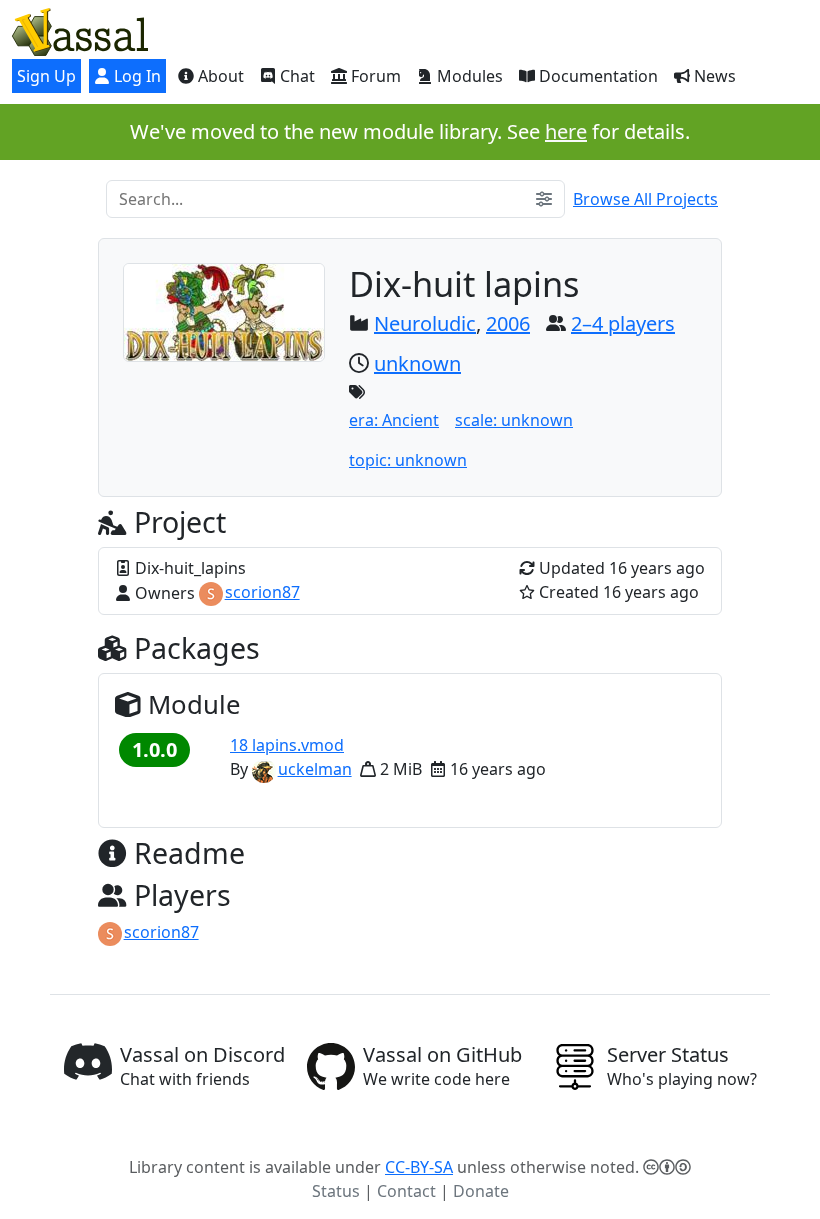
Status (336, 1191)
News (713, 76)
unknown (417, 363)
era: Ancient (394, 420)
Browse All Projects (645, 199)
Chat (295, 76)
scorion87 (262, 592)
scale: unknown (514, 420)
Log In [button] (135, 76)
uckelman (315, 769)
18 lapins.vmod (287, 745)
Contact (406, 1191)
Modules (468, 76)
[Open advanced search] (544, 199)
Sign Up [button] (46, 76)
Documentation (596, 76)
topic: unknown (408, 460)
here (566, 131)
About (219, 76)
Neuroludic (425, 323)
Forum (374, 76)
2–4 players (623, 323)
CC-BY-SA (419, 1167)
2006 (508, 323)
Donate (481, 1191)
